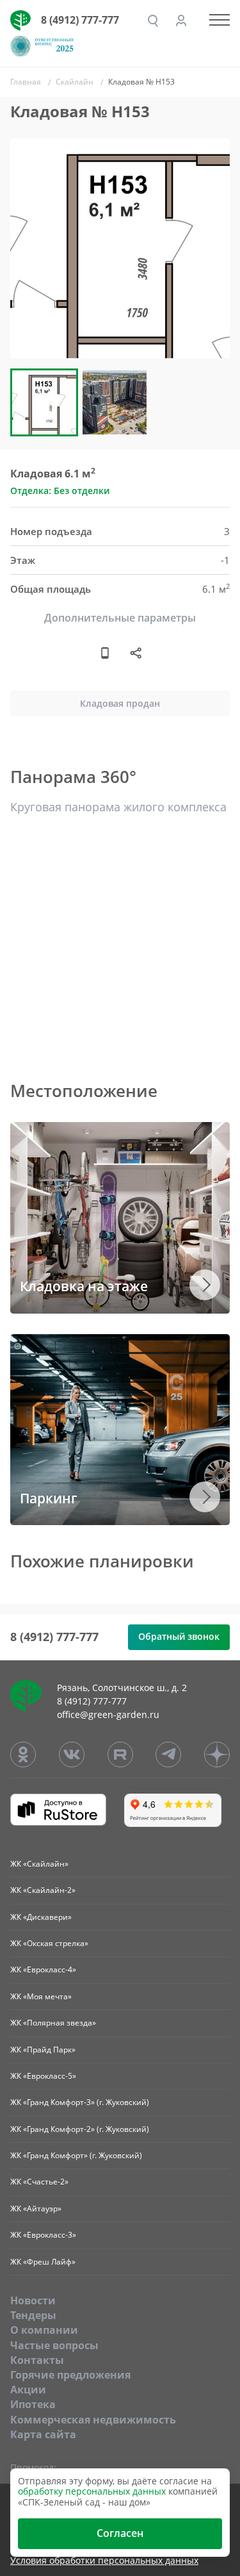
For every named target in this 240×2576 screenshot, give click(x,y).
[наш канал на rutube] (120, 1754)
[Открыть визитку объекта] (105, 653)
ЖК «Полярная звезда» (53, 2023)
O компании (44, 2330)
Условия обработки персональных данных (104, 2561)
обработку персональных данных (92, 2491)
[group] (120, 248)
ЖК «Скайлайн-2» (43, 1890)
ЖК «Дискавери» (41, 1917)
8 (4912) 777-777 (80, 20)
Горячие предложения (70, 2375)
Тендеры (33, 2315)
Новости (33, 2300)
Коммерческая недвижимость (93, 2420)
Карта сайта (43, 2434)
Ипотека (33, 2404)
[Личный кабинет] (181, 21)
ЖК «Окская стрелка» (49, 1943)
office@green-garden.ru (108, 1714)
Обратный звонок (179, 1636)
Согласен (120, 2533)
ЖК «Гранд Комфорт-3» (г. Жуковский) (80, 2102)
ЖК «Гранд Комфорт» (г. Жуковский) (76, 2155)
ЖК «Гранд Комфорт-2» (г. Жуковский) (80, 2129)
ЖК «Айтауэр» (36, 2209)
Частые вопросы (54, 2345)
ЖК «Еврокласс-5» (43, 2076)
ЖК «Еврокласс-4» (43, 1969)
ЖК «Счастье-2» (39, 2182)
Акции (28, 2390)
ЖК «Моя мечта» (41, 1996)
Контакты (37, 2360)
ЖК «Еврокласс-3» (43, 2235)
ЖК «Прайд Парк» (43, 2050)
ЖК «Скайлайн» (39, 1864)
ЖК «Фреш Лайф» (43, 2262)
